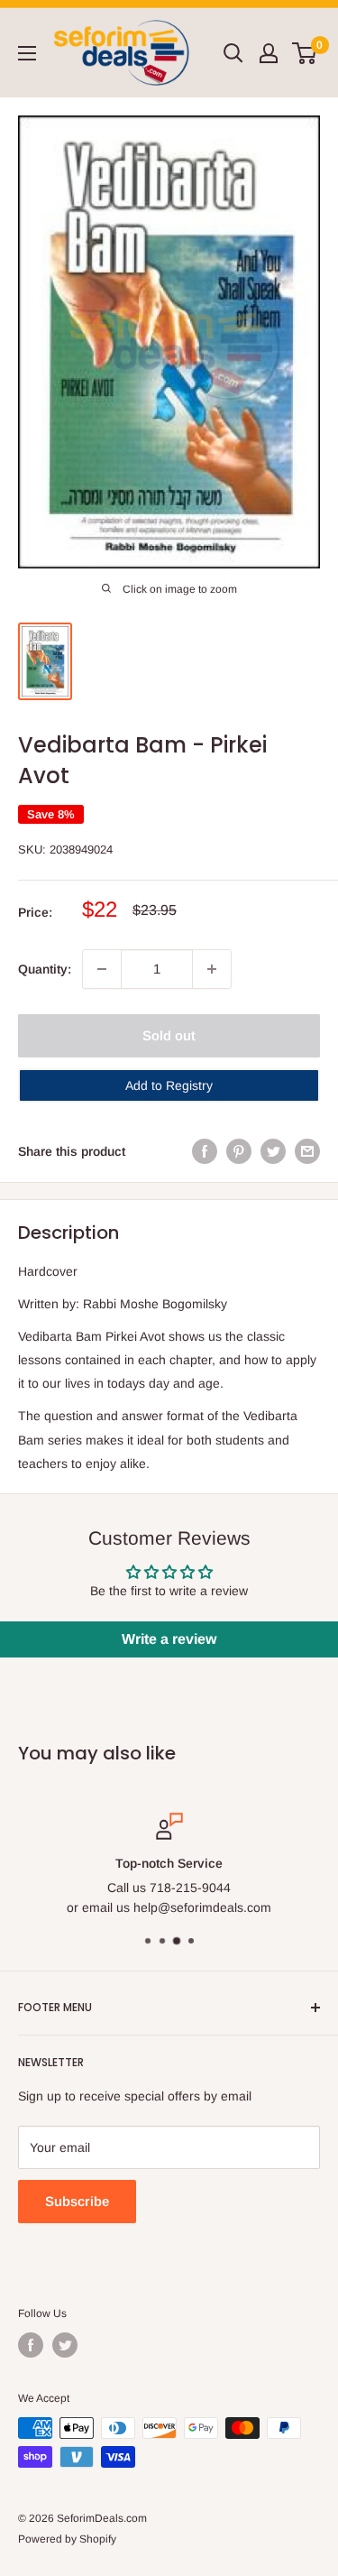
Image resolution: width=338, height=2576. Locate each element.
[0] (305, 53)
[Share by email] (307, 1151)
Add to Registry (169, 1085)
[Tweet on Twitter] (273, 1151)
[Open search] (233, 53)
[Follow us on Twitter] (65, 2345)
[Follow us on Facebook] (31, 2345)
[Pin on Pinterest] (239, 1151)
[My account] (269, 53)
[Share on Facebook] (205, 1151)
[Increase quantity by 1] (212, 969)
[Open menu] (27, 53)
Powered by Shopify (67, 2539)
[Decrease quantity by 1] (102, 969)
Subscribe (77, 2201)
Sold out (169, 1035)
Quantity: (45, 969)
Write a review (169, 1639)
